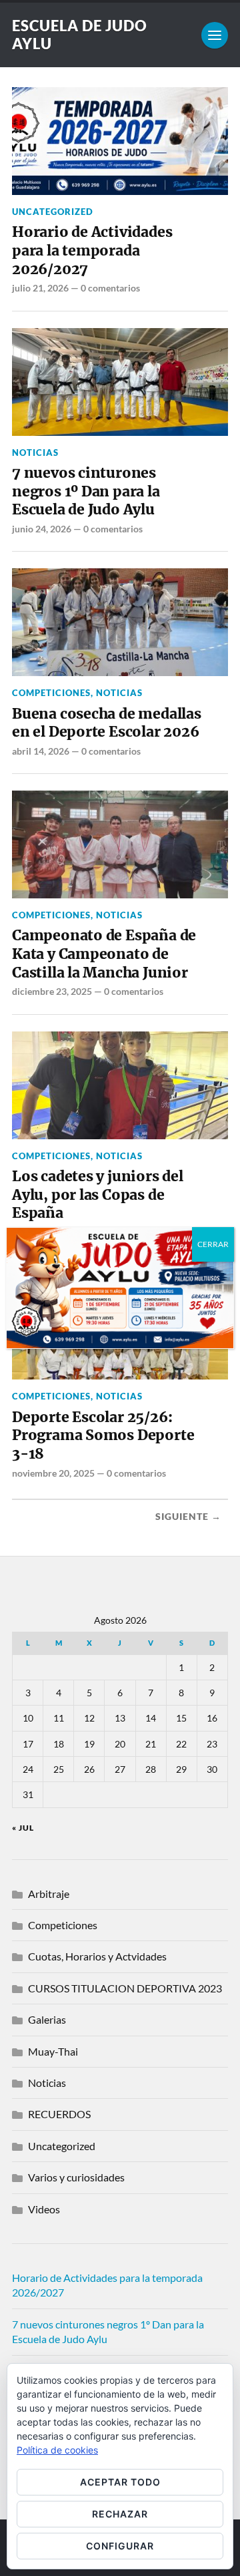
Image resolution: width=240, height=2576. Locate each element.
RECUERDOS (59, 2114)
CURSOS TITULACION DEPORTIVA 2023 (125, 1988)
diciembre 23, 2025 (52, 991)
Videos (44, 2209)
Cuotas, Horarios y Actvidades (97, 1956)
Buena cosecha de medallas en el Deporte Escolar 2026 (107, 723)
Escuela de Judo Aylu (80, 35)
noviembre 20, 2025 (53, 1473)
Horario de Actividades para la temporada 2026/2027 (92, 250)
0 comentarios (110, 288)
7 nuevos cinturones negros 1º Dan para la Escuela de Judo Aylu (86, 491)
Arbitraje (49, 1894)
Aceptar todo (120, 2482)
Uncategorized (53, 212)
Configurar (120, 2546)
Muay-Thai (53, 2051)
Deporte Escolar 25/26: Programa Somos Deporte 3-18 (103, 1435)
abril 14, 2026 (41, 751)
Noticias (35, 453)
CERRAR (213, 1244)
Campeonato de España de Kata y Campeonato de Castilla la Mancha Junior (104, 954)
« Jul (23, 1828)
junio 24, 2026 (42, 529)
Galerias (47, 2019)
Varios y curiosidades (76, 2177)
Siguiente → (188, 1517)
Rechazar (120, 2514)
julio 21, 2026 (40, 288)
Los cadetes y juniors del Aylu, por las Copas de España (98, 1195)
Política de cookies (57, 2450)
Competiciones (51, 693)
